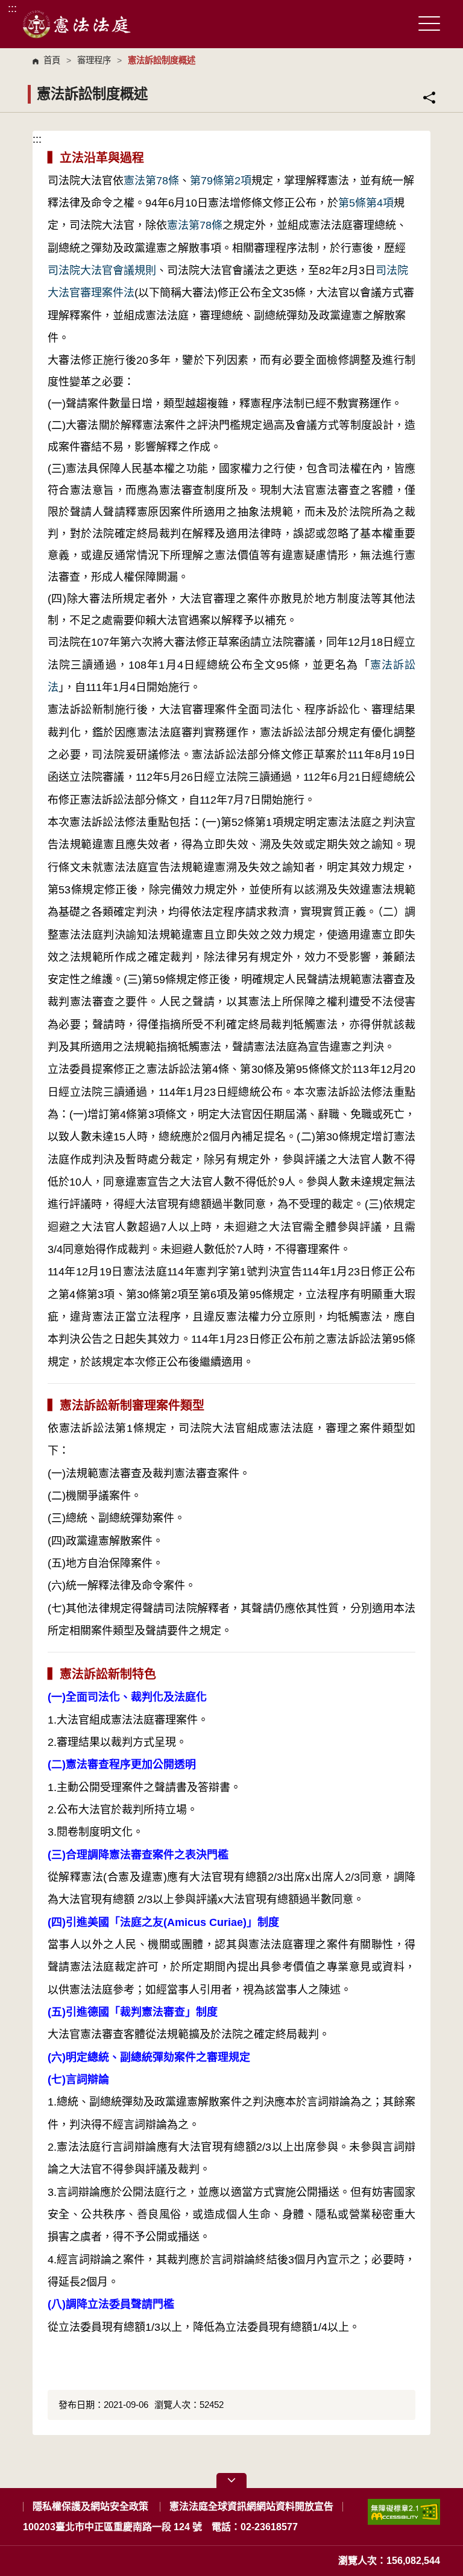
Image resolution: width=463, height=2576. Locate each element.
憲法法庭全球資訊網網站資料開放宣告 (251, 2506)
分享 (429, 98)
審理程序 (94, 60)
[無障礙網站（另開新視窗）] (404, 2517)
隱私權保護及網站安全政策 (90, 2506)
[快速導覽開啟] (231, 2481)
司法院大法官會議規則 (102, 270)
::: (12, 8)
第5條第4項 (366, 203)
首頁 (52, 60)
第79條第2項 (221, 181)
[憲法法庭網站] (77, 24)
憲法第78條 (151, 181)
